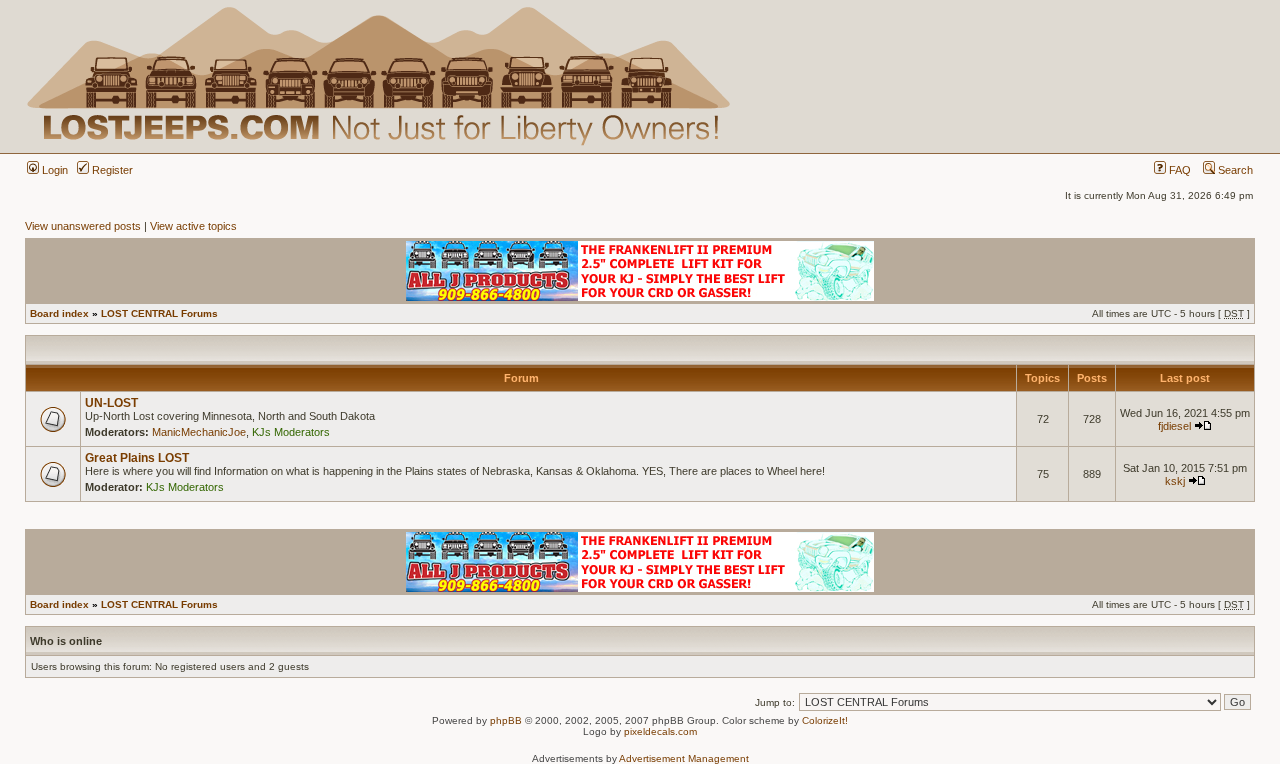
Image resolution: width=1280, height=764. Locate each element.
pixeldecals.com (660, 731)
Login (53, 170)
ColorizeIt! (825, 720)
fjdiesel (1174, 426)
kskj (1175, 481)
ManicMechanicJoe (199, 432)
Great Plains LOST (137, 458)
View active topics (193, 226)
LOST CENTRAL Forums (159, 313)
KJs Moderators (291, 432)
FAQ (1178, 170)
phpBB (506, 720)
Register (111, 170)
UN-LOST (111, 403)
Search (1234, 170)
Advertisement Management (684, 758)
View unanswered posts (83, 226)
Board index (59, 313)
